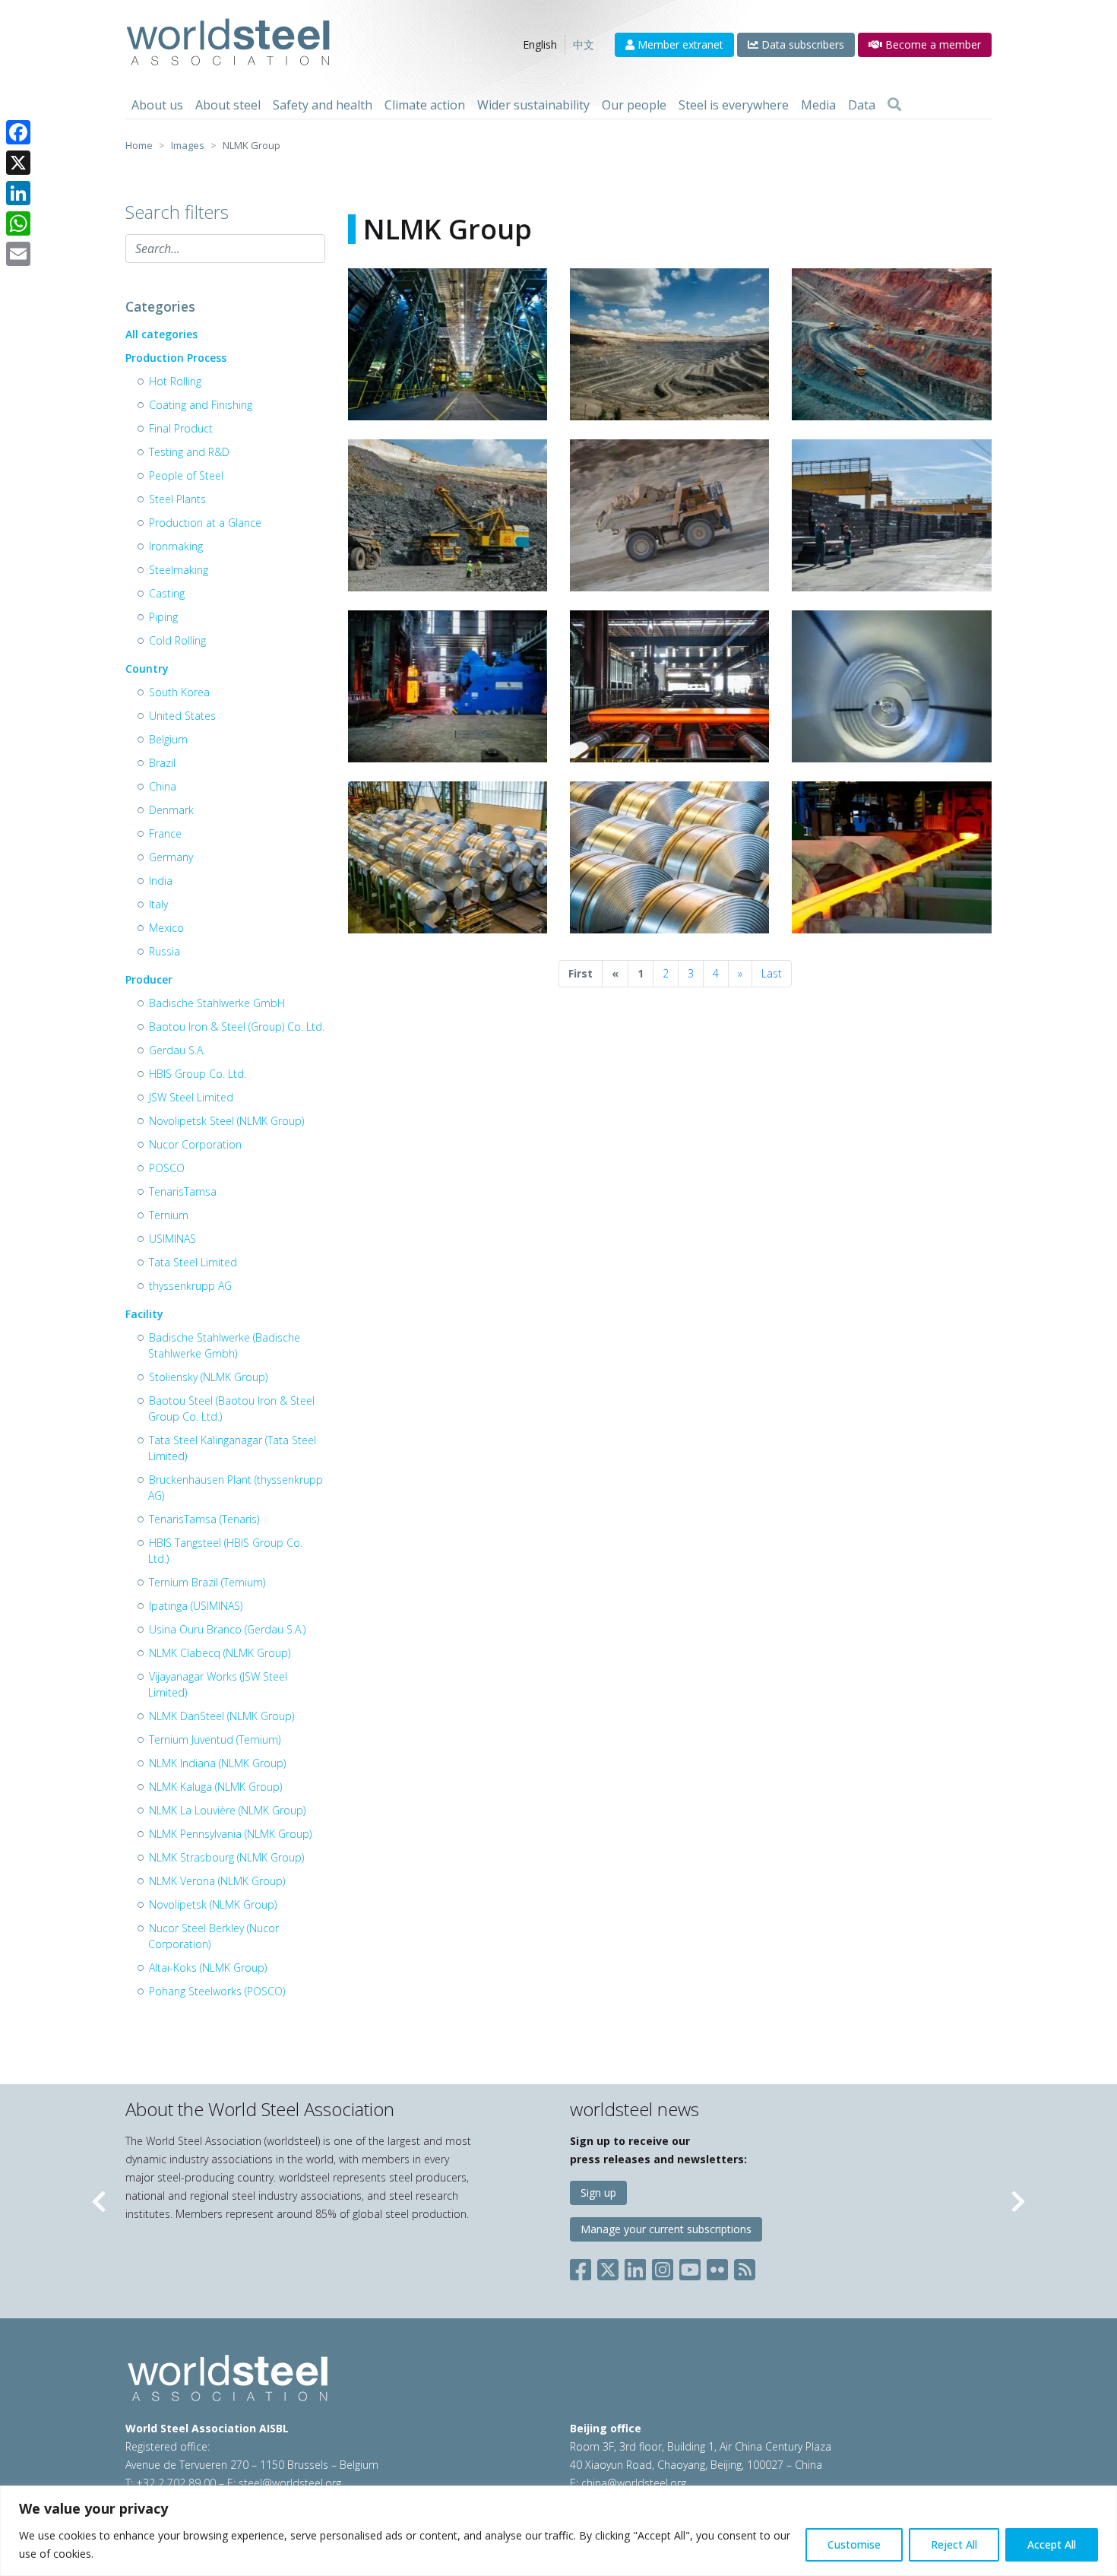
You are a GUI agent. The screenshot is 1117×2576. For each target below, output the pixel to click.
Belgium (168, 739)
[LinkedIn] (18, 193)
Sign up (598, 2193)
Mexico (166, 928)
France (165, 833)
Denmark (171, 810)
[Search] (894, 105)
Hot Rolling (175, 381)
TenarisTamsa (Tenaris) (204, 1519)
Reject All (954, 2544)
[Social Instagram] (663, 2267)
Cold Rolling (177, 640)
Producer (149, 979)
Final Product (181, 428)
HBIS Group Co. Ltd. (198, 1074)
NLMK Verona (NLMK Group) (217, 1881)
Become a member (932, 44)
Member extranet (679, 44)
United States (182, 716)
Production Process (176, 358)
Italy (158, 904)
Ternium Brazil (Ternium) (207, 1582)
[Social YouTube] (690, 2267)
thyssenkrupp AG (190, 1286)
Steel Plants (177, 499)
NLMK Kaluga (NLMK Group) (215, 1787)
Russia (165, 951)
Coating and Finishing (201, 405)
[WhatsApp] (18, 223)
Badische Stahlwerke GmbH (217, 1003)
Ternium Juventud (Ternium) (215, 1740)
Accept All (1052, 2544)
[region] (558, 2531)
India (161, 881)
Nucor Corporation (195, 1144)
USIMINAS (172, 1239)
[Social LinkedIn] (635, 2267)
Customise (854, 2544)
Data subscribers (801, 44)
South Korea (179, 692)
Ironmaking (176, 546)
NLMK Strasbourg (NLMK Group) (226, 1857)
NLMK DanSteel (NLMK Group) (222, 1716)
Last (772, 973)
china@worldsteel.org (634, 2483)
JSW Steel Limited (191, 1097)
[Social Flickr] (717, 2267)
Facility (144, 1314)
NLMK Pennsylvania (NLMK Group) (230, 1834)
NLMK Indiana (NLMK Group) (217, 1763)
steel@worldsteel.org (290, 2483)
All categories (161, 334)
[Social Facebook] (584, 2267)
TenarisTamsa (183, 1191)
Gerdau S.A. (177, 1050)
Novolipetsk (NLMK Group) (213, 1904)
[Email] (18, 254)
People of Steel (186, 475)
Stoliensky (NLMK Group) (208, 1377)
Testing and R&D (189, 452)
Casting (167, 593)
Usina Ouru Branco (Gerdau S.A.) (227, 1629)
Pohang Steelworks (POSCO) (217, 1991)
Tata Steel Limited (193, 1262)
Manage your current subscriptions (666, 2229)
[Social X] (608, 2267)
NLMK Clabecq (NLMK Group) (220, 1653)
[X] (18, 163)
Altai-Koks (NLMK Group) (208, 1968)
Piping (163, 617)
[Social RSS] (745, 2267)
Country (147, 669)
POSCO (167, 1168)
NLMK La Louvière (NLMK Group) (227, 1810)
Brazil (162, 763)
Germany (171, 857)
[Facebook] (18, 132)
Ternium (169, 1215)
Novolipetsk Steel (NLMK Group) (226, 1121)
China (163, 786)
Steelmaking (179, 570)
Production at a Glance (205, 523)
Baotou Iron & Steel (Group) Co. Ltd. (237, 1027)
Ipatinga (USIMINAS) (196, 1606)
